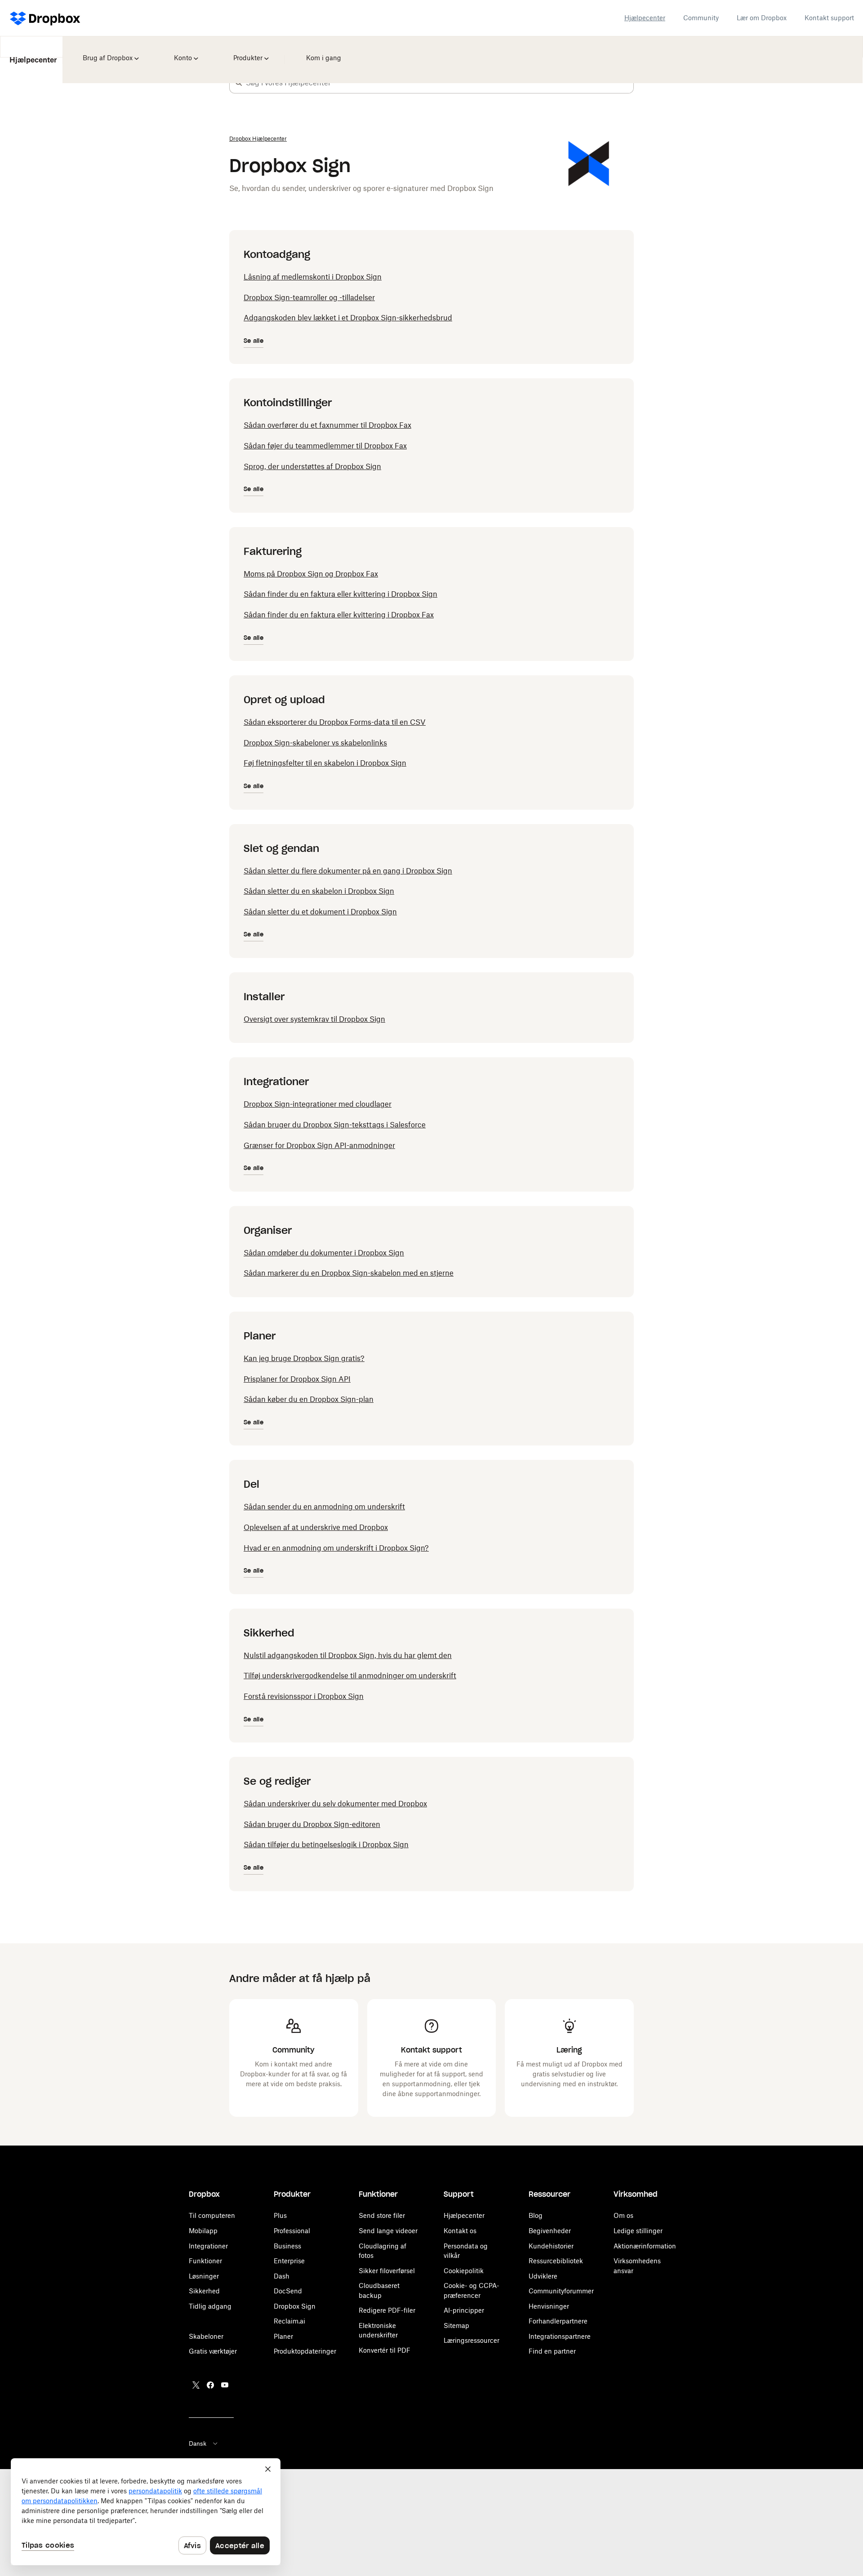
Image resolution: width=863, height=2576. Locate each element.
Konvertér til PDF (385, 2350)
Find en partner (552, 2351)
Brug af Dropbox (107, 52)
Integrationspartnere (560, 2336)
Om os (623, 2215)
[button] (239, 83)
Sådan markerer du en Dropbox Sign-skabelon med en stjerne (349, 1273)
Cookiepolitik (464, 2271)
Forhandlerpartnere (558, 2321)
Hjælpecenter (645, 18)
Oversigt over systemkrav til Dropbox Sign (314, 1019)
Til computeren (212, 2215)
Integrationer (208, 2246)
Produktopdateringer (305, 2351)
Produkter (247, 52)
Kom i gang (321, 52)
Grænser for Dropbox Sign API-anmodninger (319, 1145)
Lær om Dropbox (762, 18)
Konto (182, 52)
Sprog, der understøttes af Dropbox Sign (312, 466)
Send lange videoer (388, 2231)
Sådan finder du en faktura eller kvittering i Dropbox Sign (340, 594)
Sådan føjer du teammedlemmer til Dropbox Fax (325, 446)
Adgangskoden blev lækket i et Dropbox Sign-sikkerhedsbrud (348, 318)
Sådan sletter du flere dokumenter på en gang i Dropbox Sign (348, 871)
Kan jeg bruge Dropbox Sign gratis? (304, 1358)
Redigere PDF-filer (387, 2310)
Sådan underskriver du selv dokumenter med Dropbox (335, 1804)
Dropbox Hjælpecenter (258, 139)
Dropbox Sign (295, 2306)
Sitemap (456, 2325)
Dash (282, 2276)
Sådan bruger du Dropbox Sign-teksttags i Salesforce (335, 1125)
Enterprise (289, 2261)
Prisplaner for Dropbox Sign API (297, 1379)
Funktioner (205, 2261)
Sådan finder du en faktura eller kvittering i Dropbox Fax (339, 615)
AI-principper (464, 2310)
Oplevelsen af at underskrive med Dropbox (316, 1527)
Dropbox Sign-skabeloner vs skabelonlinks (315, 743)
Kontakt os (460, 2231)
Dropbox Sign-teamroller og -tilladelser (309, 297)
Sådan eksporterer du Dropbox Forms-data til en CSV (335, 722)
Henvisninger (549, 2306)
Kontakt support (829, 18)
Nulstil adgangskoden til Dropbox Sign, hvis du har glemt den (348, 1655)
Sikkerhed (204, 2291)
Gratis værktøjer (213, 2351)
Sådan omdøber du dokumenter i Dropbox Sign (324, 1253)
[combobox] (440, 83)
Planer (283, 2336)
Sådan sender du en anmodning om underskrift (324, 1507)
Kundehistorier (551, 2246)
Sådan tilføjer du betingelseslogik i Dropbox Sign (326, 1844)
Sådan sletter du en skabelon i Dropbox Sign (319, 891)
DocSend (288, 2291)
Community (701, 18)
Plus (280, 2215)
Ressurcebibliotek (556, 2261)
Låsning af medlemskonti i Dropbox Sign (313, 277)
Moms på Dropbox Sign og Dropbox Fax (311, 574)
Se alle (254, 341)
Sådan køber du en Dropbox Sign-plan (309, 1399)
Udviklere (543, 2276)
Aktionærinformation (645, 2246)
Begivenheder (550, 2231)
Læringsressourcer (472, 2340)
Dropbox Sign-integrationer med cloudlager (318, 1104)
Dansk (198, 2443)
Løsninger (204, 2276)
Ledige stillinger (638, 2231)
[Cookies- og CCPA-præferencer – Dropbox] (146, 2512)
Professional (292, 2231)
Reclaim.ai (289, 2321)
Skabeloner (206, 2336)
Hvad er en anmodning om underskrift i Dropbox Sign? (336, 1548)
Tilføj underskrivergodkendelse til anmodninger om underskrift (350, 1676)
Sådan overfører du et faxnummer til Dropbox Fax (327, 425)
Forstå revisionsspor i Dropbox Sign (304, 1696)
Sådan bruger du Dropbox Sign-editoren (312, 1824)
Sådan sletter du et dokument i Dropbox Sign (320, 912)
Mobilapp (203, 2231)
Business (287, 2246)
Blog (536, 2215)
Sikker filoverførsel (387, 2271)
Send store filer (382, 2215)
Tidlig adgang (210, 2306)
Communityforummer (561, 2291)
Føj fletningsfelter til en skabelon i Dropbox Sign (325, 763)
